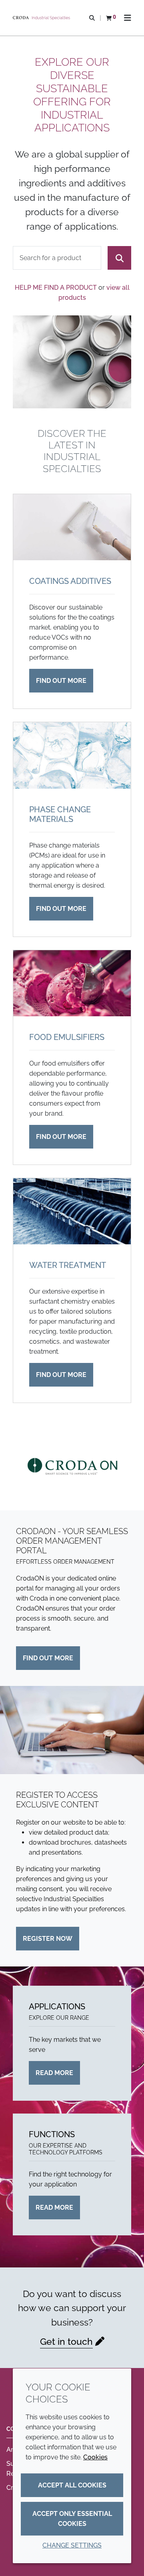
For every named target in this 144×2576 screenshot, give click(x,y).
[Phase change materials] (72, 755)
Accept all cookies (72, 2485)
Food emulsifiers (67, 1037)
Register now (48, 1939)
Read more (54, 2073)
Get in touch (66, 2341)
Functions (52, 2134)
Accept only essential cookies (72, 2519)
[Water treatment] (72, 1211)
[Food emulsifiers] (72, 983)
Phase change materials (60, 814)
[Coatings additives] (72, 527)
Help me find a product (56, 288)
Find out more (61, 681)
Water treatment (68, 1265)
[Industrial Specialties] (42, 18)
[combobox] (57, 258)
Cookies (95, 2457)
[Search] (119, 258)
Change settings (72, 2545)
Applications (57, 2007)
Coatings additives (70, 581)
